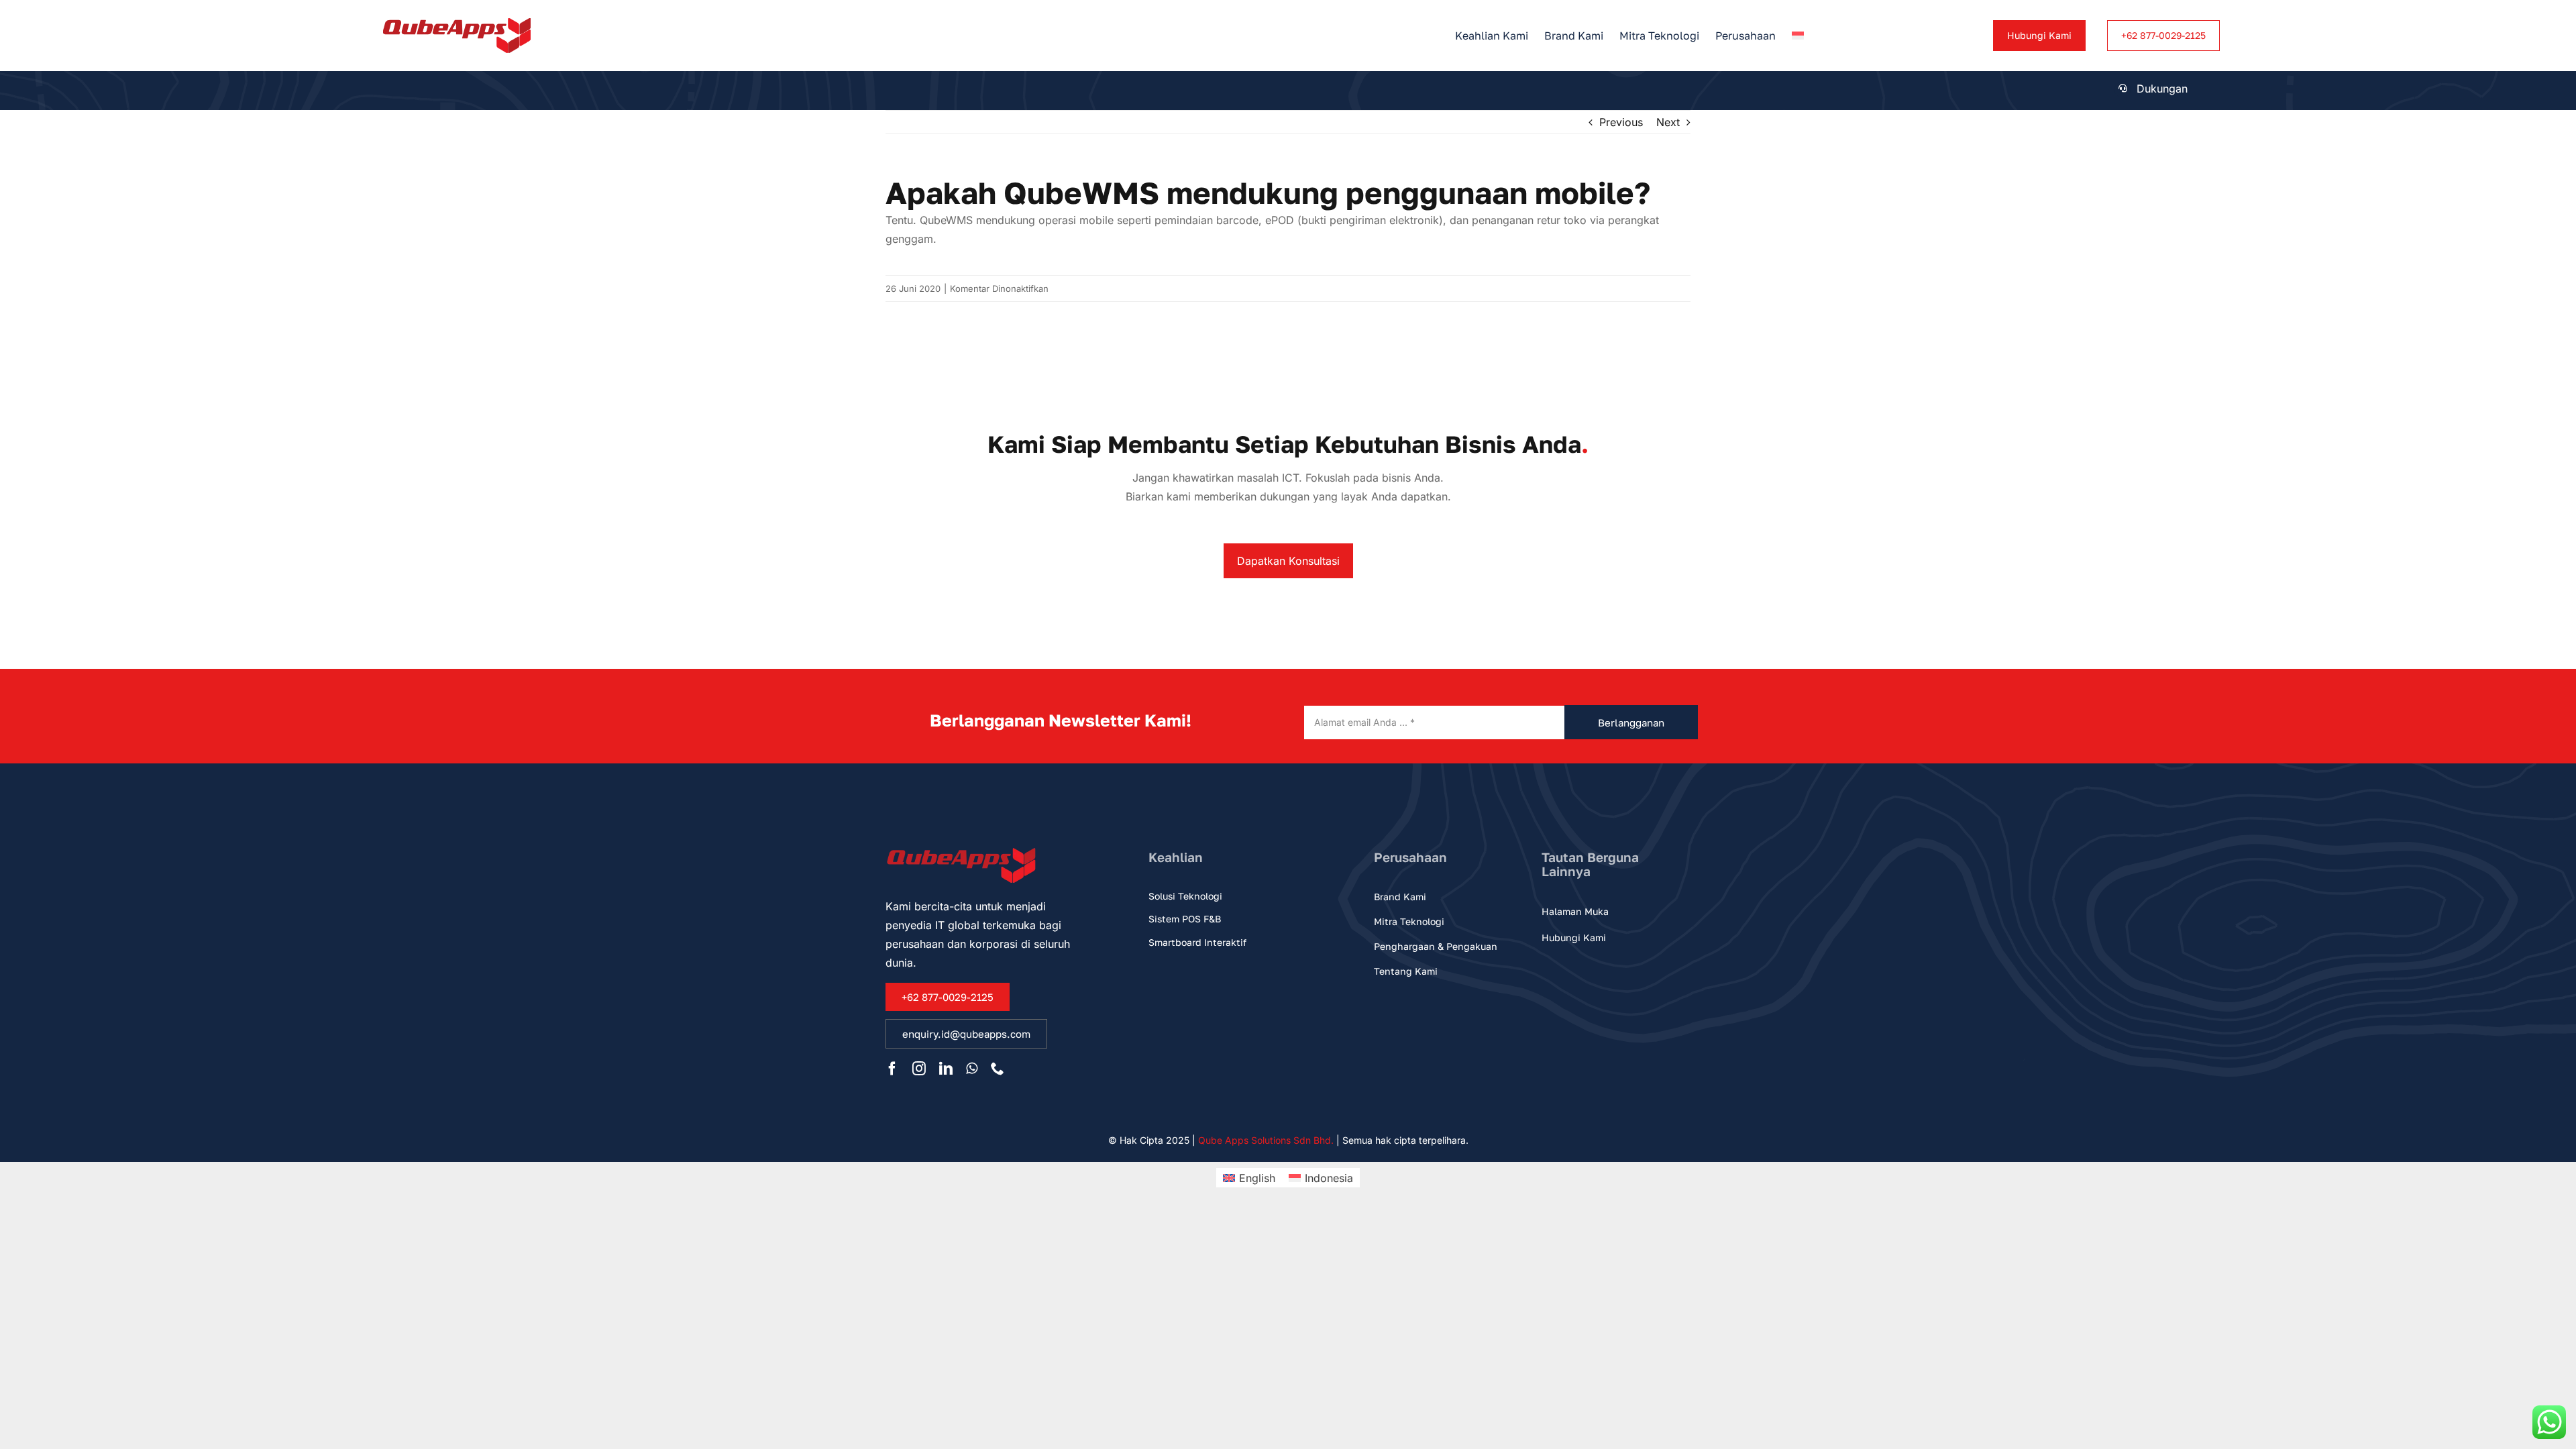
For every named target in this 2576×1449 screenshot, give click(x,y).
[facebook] (892, 1069)
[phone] (998, 1069)
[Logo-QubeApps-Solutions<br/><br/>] (457, 23)
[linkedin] (946, 1069)
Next (1668, 122)
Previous (1621, 122)
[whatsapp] (972, 1069)
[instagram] (919, 1069)
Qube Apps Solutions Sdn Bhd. (1266, 1140)
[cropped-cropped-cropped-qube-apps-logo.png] (962, 849)
